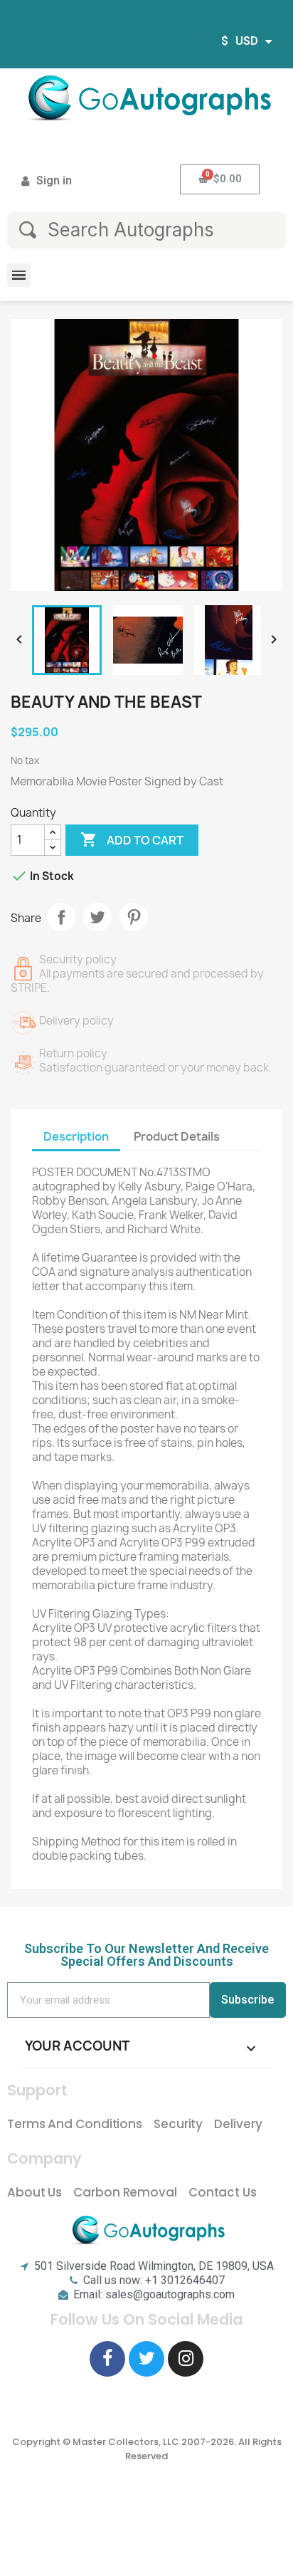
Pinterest (134, 917)
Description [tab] (76, 1136)
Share (61, 917)
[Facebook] (107, 2359)
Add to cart (132, 839)
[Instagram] (186, 2359)
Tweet (97, 917)
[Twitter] (146, 2359)
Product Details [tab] (177, 1136)
